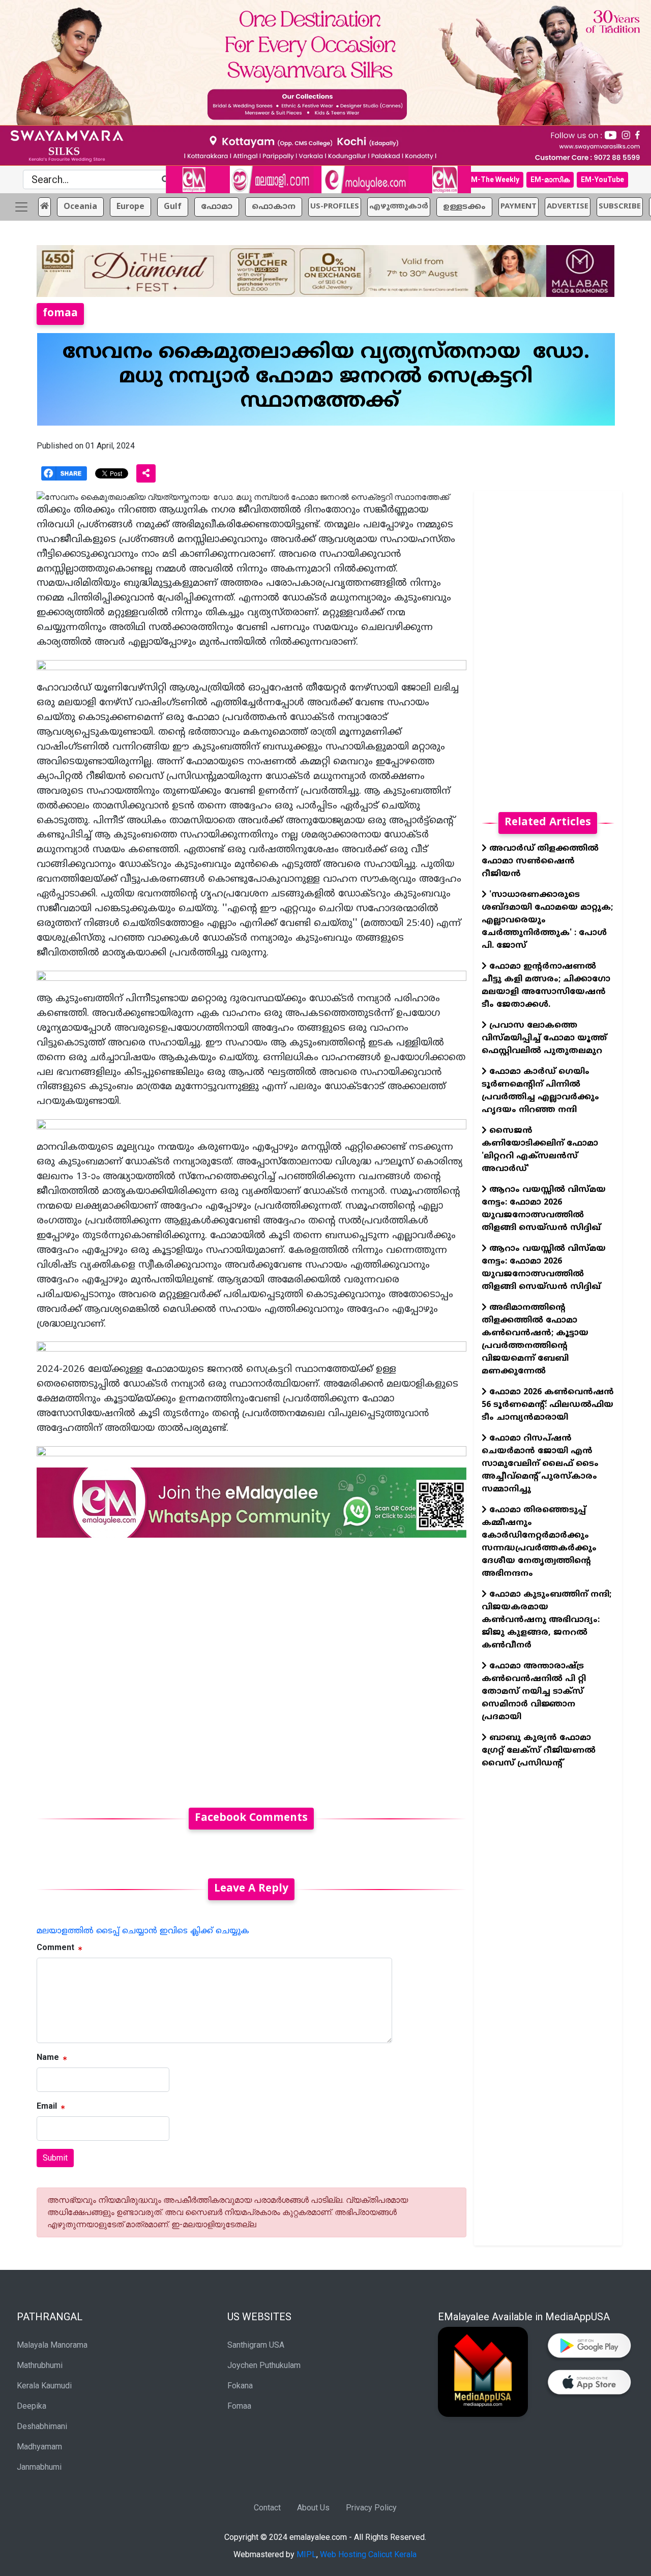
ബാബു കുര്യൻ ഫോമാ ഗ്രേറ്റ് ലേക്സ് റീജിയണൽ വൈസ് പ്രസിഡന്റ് (539, 1751)
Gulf (173, 207)
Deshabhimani (42, 2426)
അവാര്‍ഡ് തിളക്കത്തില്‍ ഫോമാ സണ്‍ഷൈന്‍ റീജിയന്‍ (540, 861)
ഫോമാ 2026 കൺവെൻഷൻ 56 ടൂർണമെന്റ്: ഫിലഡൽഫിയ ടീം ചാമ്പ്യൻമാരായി (548, 1405)
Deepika (32, 2406)
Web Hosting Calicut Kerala (368, 2554)
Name (48, 2057)
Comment (55, 1947)
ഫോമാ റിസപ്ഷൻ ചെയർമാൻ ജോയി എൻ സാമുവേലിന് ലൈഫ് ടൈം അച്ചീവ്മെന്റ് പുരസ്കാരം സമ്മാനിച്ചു (540, 1464)
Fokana (240, 2386)
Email (47, 2106)
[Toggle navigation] (21, 207)
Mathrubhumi (40, 2365)
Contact (267, 2508)
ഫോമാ (217, 207)
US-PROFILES (335, 207)
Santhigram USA (256, 2345)
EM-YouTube (602, 179)
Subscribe (620, 207)
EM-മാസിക (550, 179)
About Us (313, 2508)
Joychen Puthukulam (264, 2365)
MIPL (306, 2554)
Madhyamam (39, 2447)
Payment (519, 207)
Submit (55, 2158)
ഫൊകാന (274, 207)
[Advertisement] (251, 1667)
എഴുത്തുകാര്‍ (399, 207)
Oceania (80, 207)
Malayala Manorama (52, 2345)
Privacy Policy (371, 2508)
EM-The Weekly (493, 179)
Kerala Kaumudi (44, 2386)
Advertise (568, 207)
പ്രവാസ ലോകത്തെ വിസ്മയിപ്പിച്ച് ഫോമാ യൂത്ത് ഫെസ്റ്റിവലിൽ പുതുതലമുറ (544, 1038)
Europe (130, 207)
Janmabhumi (39, 2467)
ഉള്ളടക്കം (464, 207)
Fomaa (239, 2406)
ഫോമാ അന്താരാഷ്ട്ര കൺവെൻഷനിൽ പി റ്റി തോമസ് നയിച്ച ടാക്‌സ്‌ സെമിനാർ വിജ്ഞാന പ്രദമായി (534, 1692)
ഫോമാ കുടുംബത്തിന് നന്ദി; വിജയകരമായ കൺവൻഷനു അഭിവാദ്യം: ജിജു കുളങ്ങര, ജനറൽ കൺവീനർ (546, 1620)
